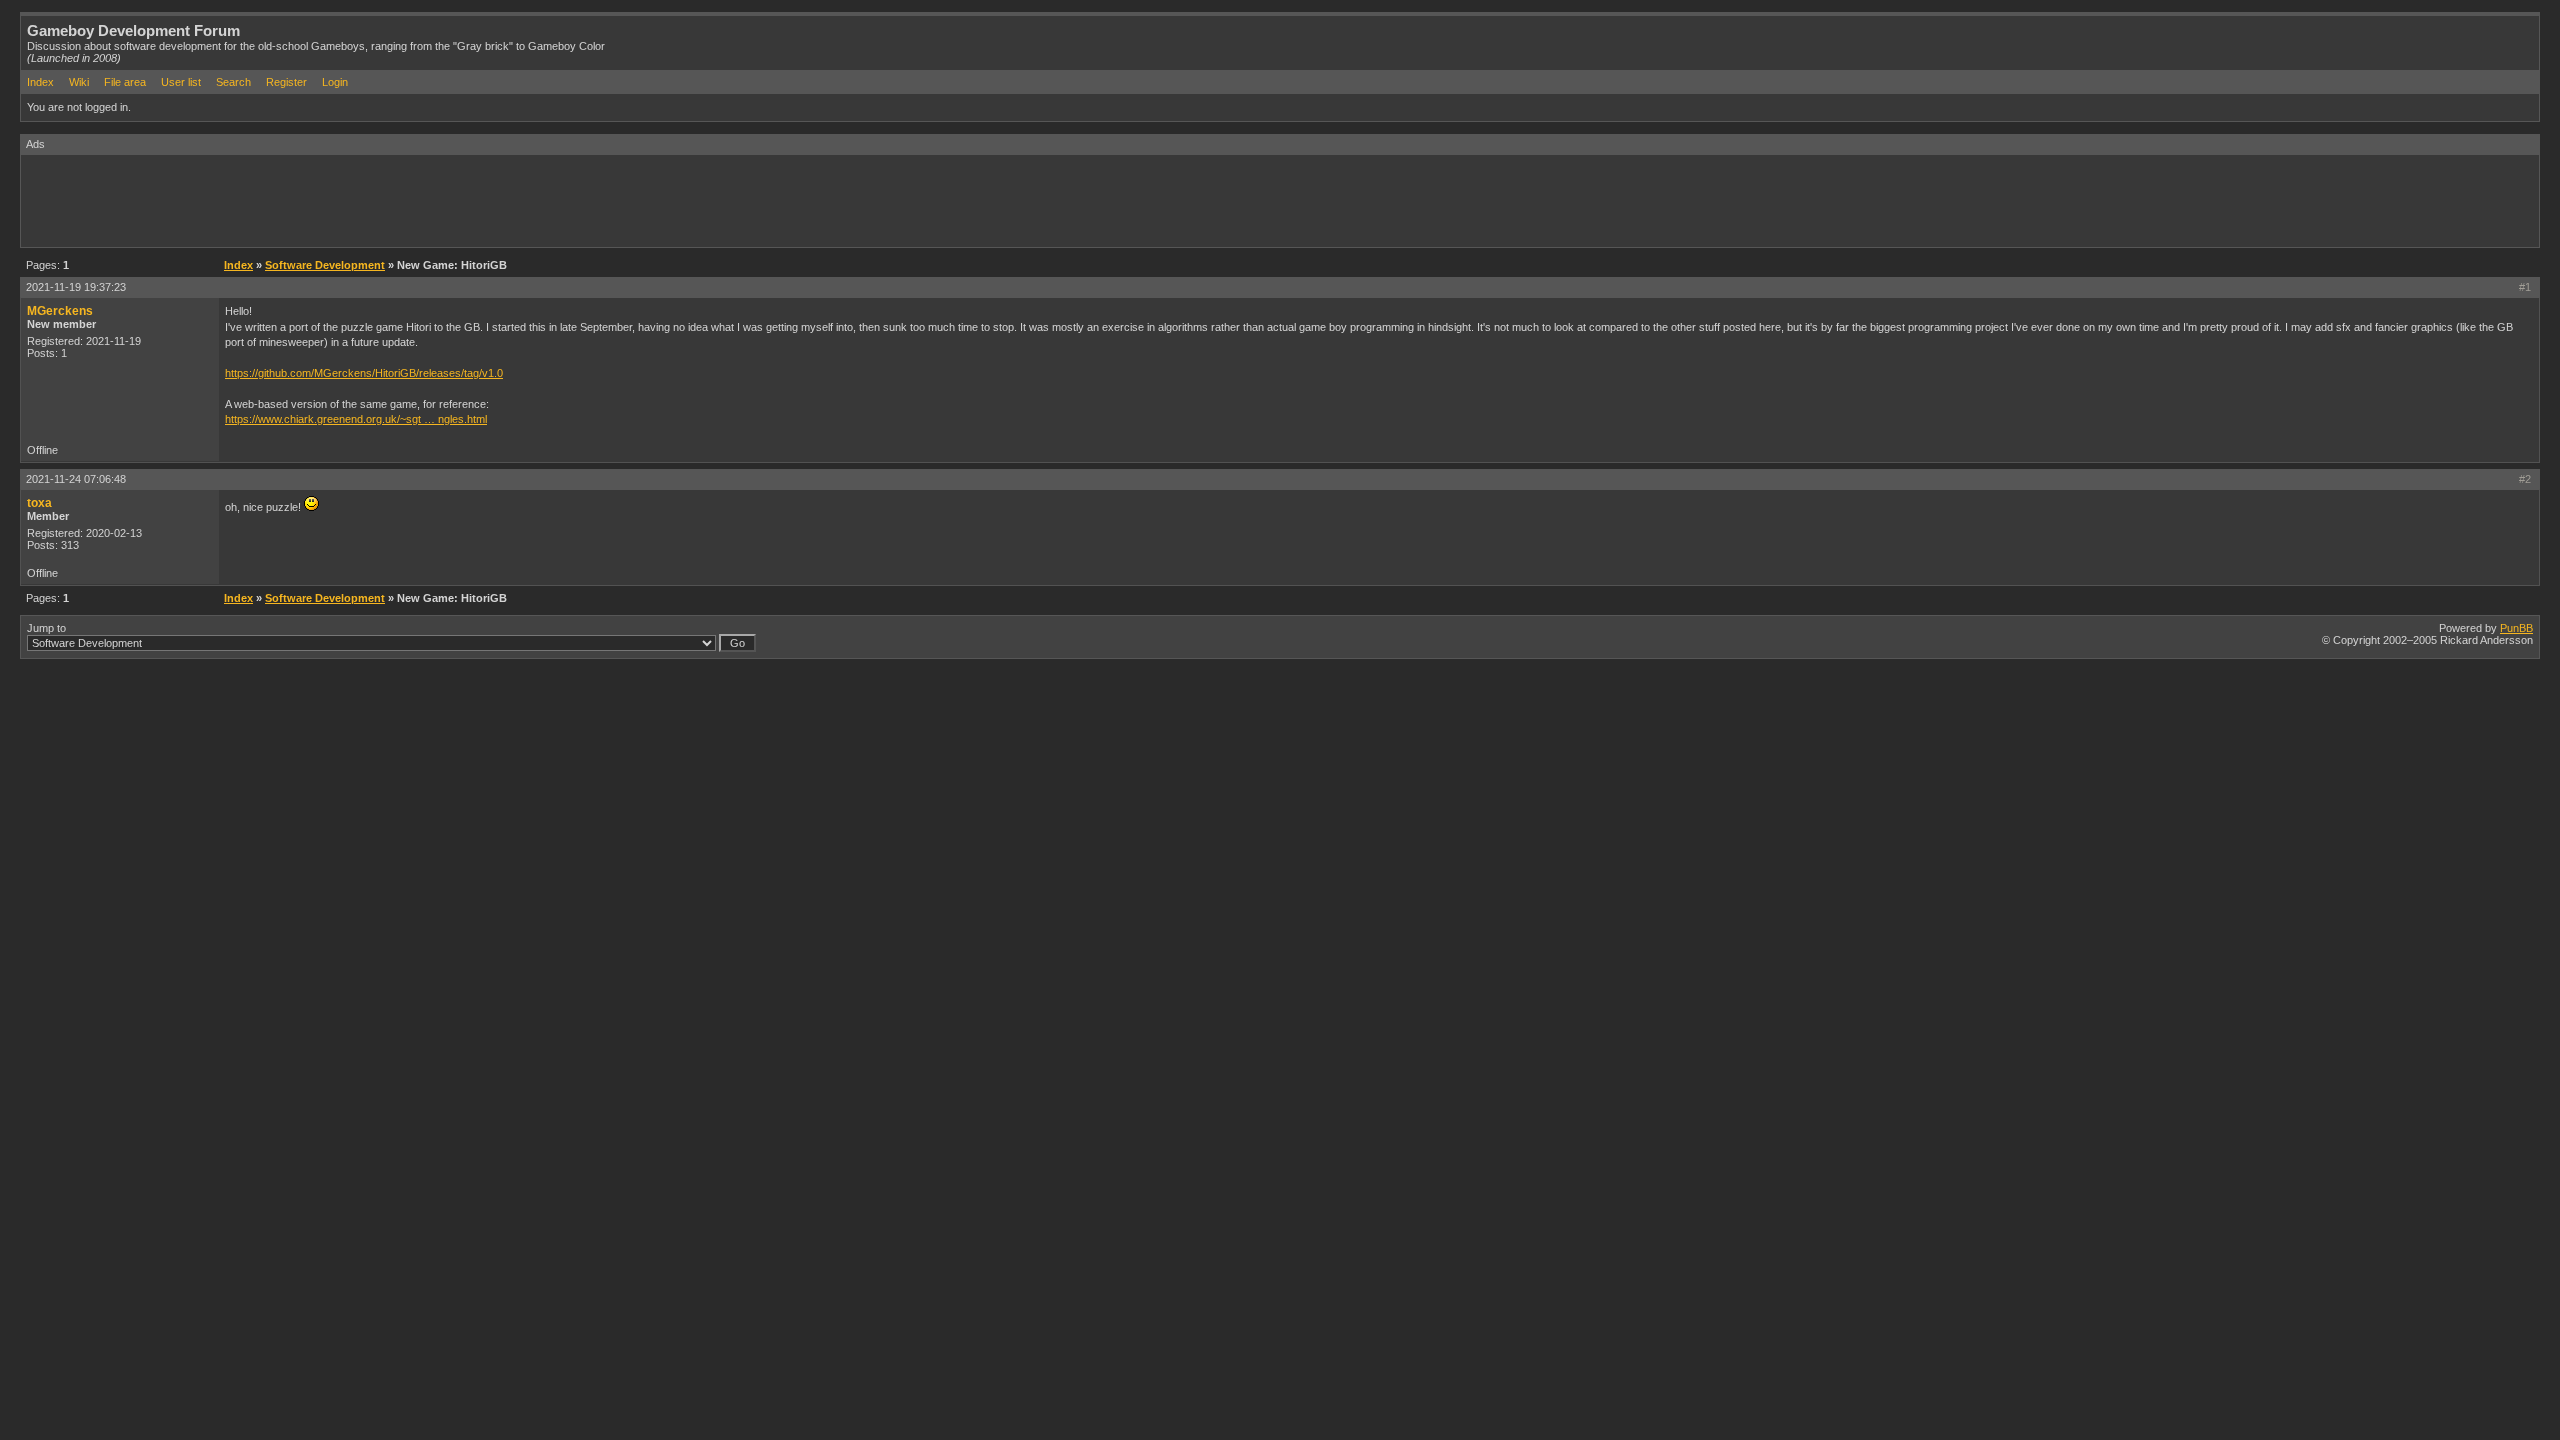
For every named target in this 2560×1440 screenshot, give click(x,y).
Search (233, 82)
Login (335, 82)
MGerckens (60, 311)
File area (125, 82)
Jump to (46, 628)
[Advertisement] (385, 200)
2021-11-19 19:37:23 (76, 287)
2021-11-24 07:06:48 (76, 479)
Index (40, 82)
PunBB (2516, 628)
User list (181, 82)
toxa (39, 503)
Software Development (325, 265)
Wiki (79, 82)
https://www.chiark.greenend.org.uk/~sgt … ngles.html (356, 419)
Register (286, 82)
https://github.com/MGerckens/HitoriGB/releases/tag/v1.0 (364, 373)
